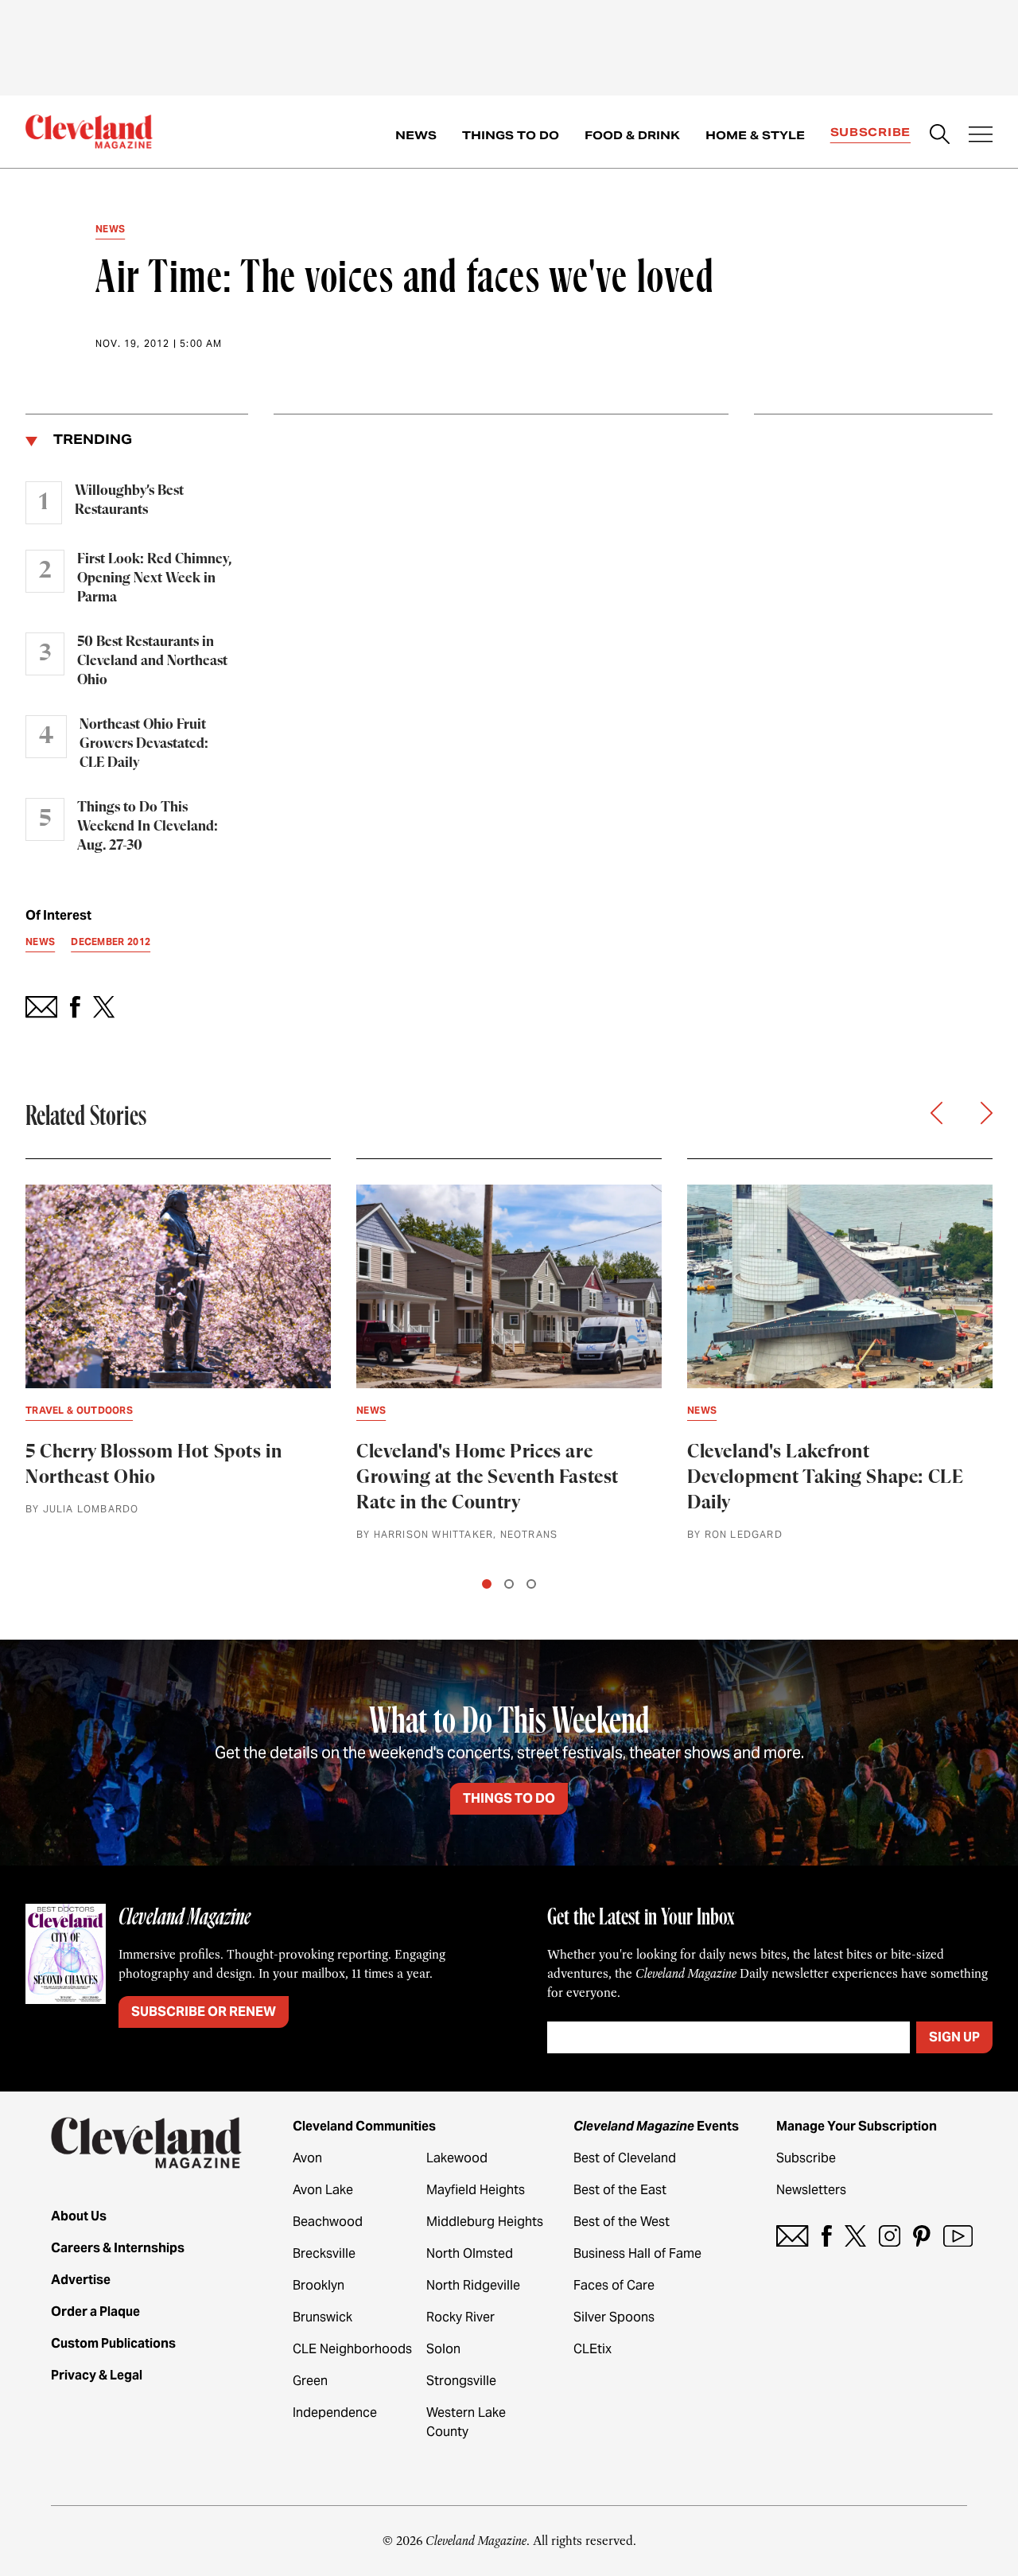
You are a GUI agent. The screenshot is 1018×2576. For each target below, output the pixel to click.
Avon (307, 2158)
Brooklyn (319, 2285)
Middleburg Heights (485, 2222)
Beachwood (328, 2222)
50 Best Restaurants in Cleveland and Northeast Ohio (152, 661)
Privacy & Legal (97, 2375)
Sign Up (954, 2037)
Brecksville (324, 2253)
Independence (335, 2413)
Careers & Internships (118, 2248)
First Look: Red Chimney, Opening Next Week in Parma (154, 578)
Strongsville (461, 2381)
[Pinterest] (922, 2236)
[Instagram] (890, 2236)
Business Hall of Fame (637, 2253)
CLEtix (593, 2349)
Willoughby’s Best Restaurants (129, 500)
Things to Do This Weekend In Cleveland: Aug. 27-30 (148, 827)
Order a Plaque (95, 2311)
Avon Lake (323, 2190)
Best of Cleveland (625, 2158)
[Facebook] (827, 2236)
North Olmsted (470, 2253)
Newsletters (811, 2190)
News (416, 135)
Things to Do (511, 135)
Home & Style (755, 135)
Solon (443, 2349)
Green (310, 2381)
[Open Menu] (981, 136)
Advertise (81, 2280)
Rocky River (460, 2317)
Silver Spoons (614, 2317)
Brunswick (322, 2317)
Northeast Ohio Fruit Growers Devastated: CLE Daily (144, 744)
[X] (855, 2236)
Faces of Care (614, 2285)
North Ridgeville (473, 2285)
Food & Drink (632, 135)
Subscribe (870, 132)
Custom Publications (113, 2343)
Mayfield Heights (476, 2190)
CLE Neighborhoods (352, 2349)
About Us (79, 2216)
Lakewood (457, 2158)
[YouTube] (958, 2236)
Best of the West (622, 2222)
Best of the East (620, 2190)
